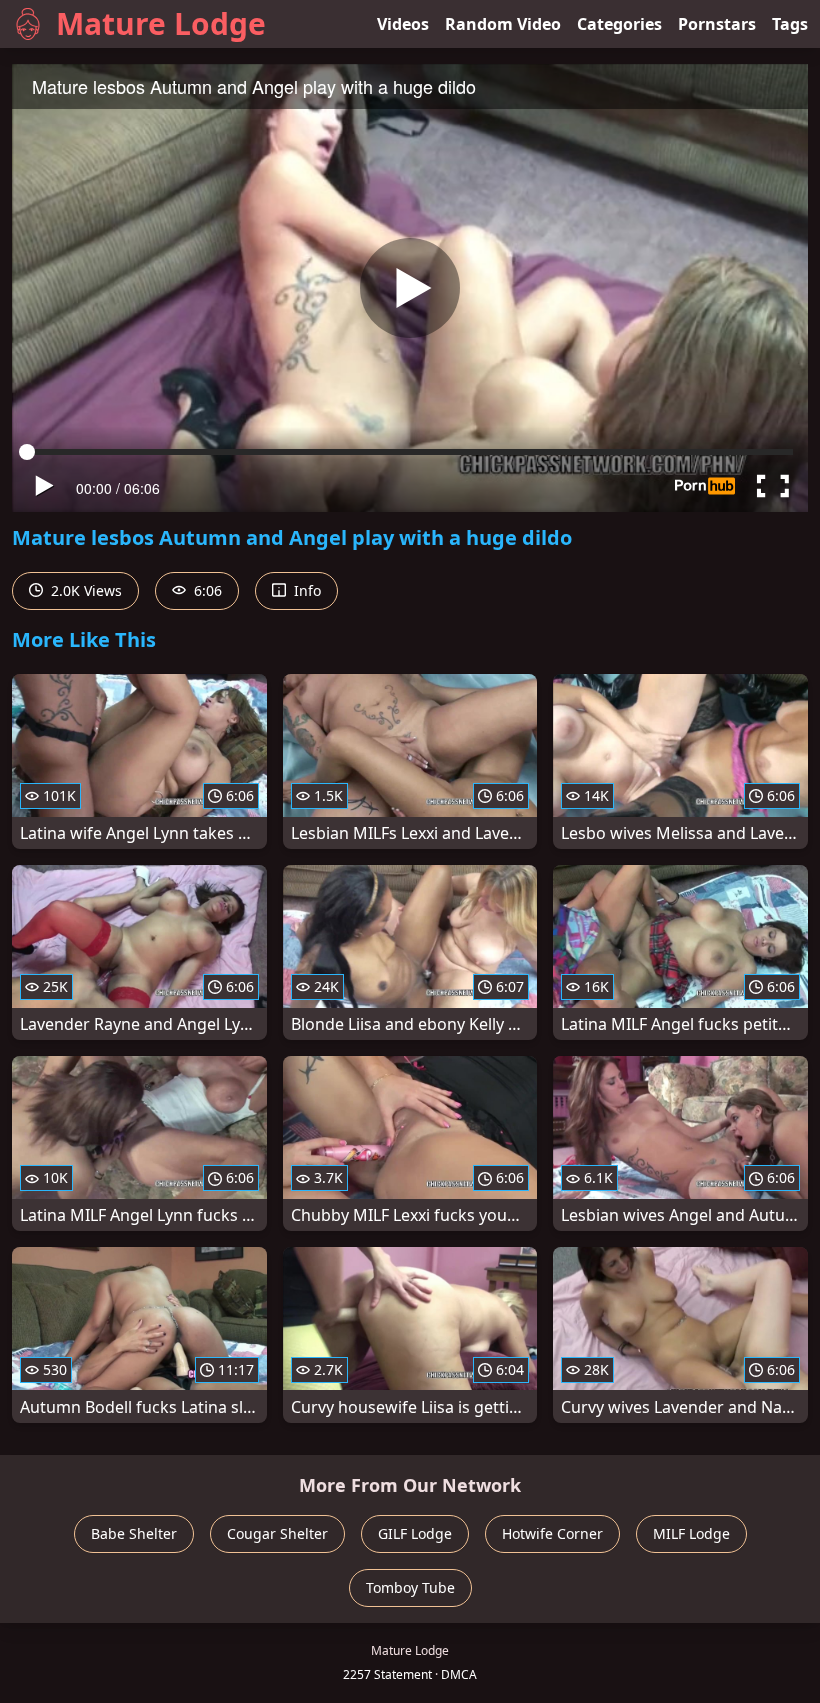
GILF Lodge (415, 1533)
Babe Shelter (134, 1533)
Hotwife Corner (552, 1533)
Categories (619, 24)
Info (305, 590)
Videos (403, 24)
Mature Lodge (161, 23)
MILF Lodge (691, 1533)
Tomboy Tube (410, 1587)
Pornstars (717, 24)
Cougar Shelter (277, 1533)
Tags (790, 24)
